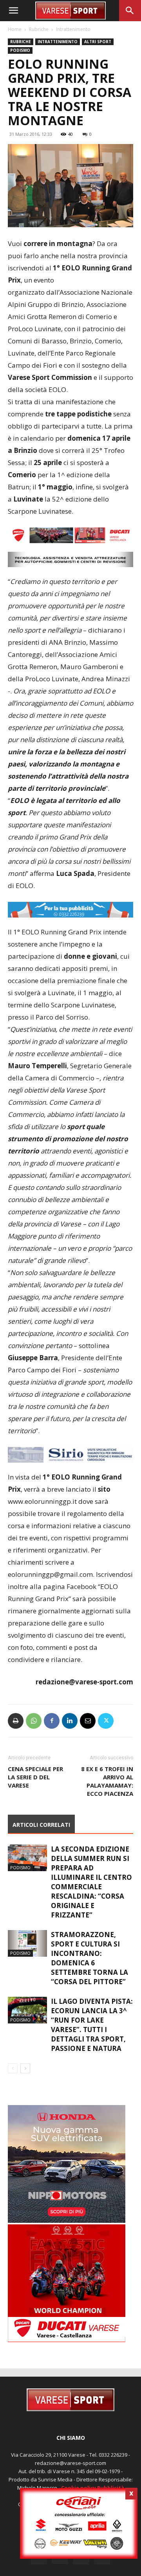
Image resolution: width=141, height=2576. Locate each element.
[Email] (88, 1721)
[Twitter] (106, 1721)
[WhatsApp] (34, 1721)
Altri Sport (98, 42)
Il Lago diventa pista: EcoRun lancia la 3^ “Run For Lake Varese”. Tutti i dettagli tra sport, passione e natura (92, 2025)
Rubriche (39, 29)
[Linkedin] (70, 1721)
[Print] (16, 1721)
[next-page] (25, 2068)
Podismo (20, 50)
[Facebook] (52, 1721)
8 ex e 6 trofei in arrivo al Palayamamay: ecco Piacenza (107, 1781)
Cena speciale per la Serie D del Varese (35, 1777)
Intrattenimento (73, 29)
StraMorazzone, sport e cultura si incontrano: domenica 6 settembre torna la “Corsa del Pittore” (89, 1958)
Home (15, 29)
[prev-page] (13, 2068)
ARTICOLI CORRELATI (41, 1825)
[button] (13, 11)
